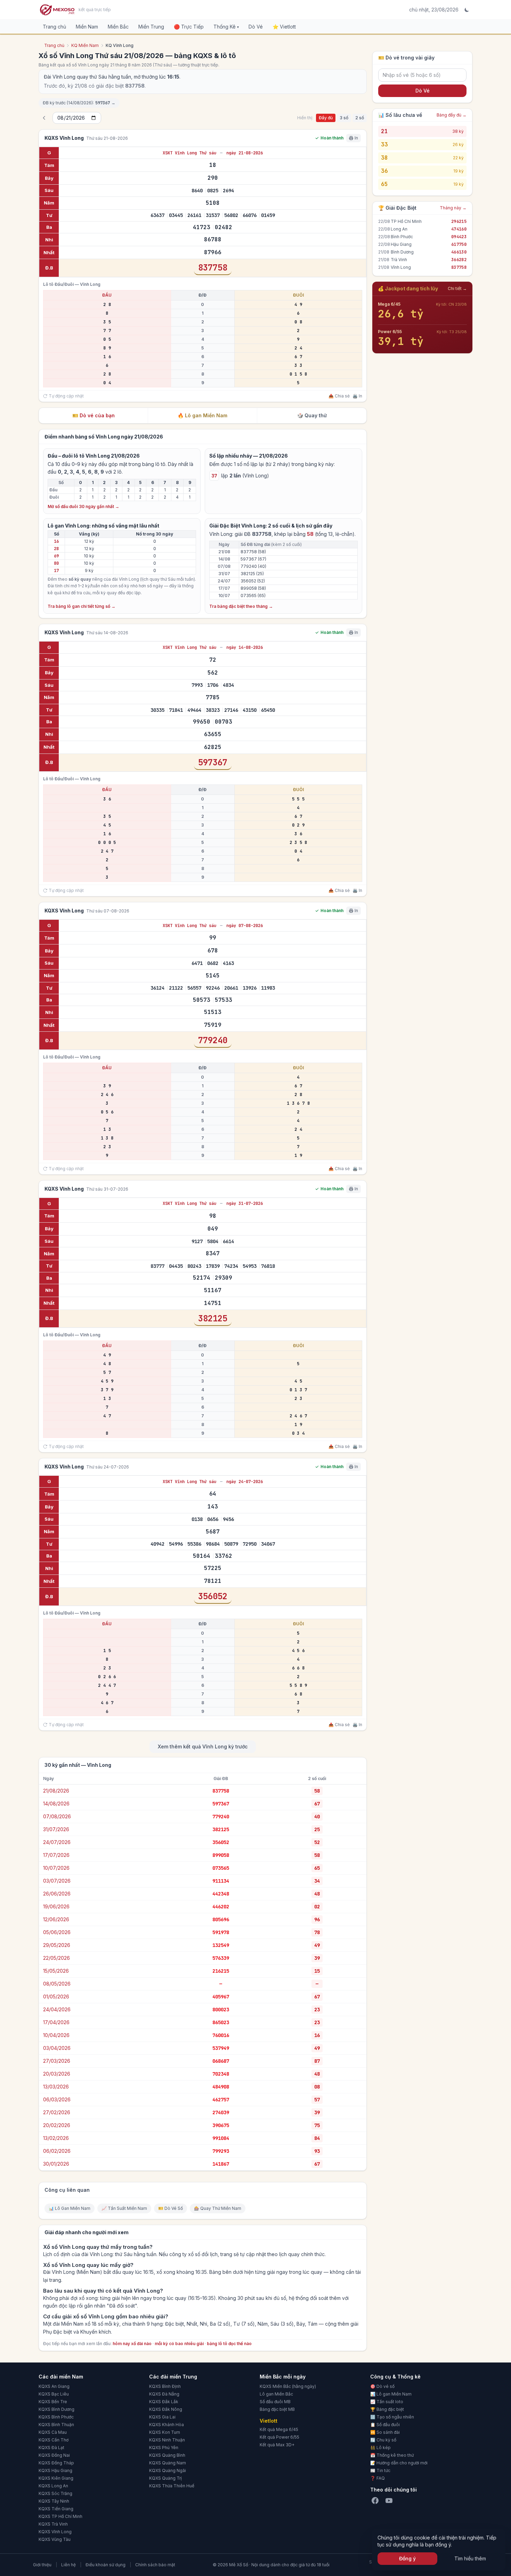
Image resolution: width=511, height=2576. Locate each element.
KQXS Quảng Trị (165, 2478)
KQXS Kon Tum (165, 2432)
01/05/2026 (56, 1997)
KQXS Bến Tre (53, 2402)
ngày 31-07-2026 (245, 1204)
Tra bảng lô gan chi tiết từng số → (82, 606)
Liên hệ (68, 2565)
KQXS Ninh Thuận (167, 2440)
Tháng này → (453, 208)
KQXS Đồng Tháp (56, 2463)
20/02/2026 (57, 2125)
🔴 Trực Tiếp (189, 27)
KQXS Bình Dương (56, 2409)
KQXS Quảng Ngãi (168, 2470)
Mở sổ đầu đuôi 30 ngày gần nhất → (83, 506)
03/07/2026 (57, 1881)
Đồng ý (407, 2558)
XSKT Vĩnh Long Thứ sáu (191, 153)
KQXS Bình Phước (56, 2417)
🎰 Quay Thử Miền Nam (218, 2208)
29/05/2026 (57, 1945)
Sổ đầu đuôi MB (275, 2402)
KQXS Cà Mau (53, 2432)
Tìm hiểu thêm (470, 2558)
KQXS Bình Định (165, 2386)
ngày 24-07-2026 (245, 1482)
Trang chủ (54, 27)
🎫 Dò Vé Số (171, 2208)
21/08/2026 (56, 1791)
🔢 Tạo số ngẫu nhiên (392, 2417)
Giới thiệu (42, 2565)
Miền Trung (151, 27)
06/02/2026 (57, 2151)
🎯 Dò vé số (382, 2386)
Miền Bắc (118, 27)
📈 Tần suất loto (387, 2402)
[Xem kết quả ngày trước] (44, 118)
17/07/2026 (56, 1855)
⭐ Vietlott (284, 27)
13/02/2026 (56, 2138)
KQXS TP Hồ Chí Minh (60, 2516)
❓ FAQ (378, 2478)
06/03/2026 (57, 2099)
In (356, 138)
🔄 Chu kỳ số (383, 2440)
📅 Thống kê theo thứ (392, 2455)
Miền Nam (87, 27)
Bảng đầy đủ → (452, 115)
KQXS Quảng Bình (167, 2455)
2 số (360, 118)
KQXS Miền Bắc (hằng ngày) (288, 2386)
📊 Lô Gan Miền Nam (70, 2208)
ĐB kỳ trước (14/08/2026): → (79, 103)
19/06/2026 (56, 1906)
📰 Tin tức (380, 2470)
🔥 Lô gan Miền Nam (202, 415)
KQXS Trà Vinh (53, 2524)
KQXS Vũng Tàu (55, 2539)
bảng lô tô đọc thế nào (229, 2344)
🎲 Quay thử (312, 415)
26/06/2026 (57, 1894)
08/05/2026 (57, 1984)
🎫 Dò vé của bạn (94, 415)
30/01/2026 (56, 2164)
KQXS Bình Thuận (56, 2425)
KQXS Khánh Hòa (167, 2425)
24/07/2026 (57, 1842)
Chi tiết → (457, 288)
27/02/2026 (57, 2112)
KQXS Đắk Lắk (164, 2402)
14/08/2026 (56, 1804)
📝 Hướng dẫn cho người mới (399, 2463)
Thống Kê (226, 27)
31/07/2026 (56, 1829)
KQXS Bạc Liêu (54, 2394)
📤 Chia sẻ (339, 396)
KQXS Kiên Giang (56, 2478)
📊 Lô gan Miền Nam (391, 2394)
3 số (344, 118)
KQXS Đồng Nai (54, 2455)
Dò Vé (256, 27)
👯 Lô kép (380, 2448)
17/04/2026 (56, 2022)
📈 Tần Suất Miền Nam (124, 2208)
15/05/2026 (56, 1971)
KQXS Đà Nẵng (164, 2394)
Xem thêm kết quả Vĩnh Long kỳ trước (203, 1746)
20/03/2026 (57, 2074)
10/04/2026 (56, 2035)
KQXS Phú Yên (164, 2448)
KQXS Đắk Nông (166, 2409)
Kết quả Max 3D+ (277, 2445)
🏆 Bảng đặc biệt (387, 2409)
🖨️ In (357, 396)
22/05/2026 (56, 1958)
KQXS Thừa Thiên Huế (172, 2486)
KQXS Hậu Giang (55, 2470)
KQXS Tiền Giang (56, 2509)
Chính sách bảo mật (155, 2565)
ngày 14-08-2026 (245, 647)
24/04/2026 (57, 2009)
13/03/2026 (56, 2087)
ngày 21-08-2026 (245, 153)
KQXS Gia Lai (162, 2417)
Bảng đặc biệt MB (277, 2409)
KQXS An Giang (54, 2386)
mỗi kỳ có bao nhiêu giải (179, 2344)
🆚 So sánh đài (385, 2432)
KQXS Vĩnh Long (55, 2532)
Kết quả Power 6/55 (279, 2437)
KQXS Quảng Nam (168, 2463)
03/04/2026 (57, 2048)
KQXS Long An (53, 2486)
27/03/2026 (57, 2061)
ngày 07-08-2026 (245, 926)
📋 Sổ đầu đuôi (385, 2425)
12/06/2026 (56, 1919)
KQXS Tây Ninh (54, 2501)
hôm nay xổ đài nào (132, 2344)
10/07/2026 (56, 1868)
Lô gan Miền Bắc (276, 2394)
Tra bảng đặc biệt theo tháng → (241, 606)
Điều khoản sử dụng (106, 2565)
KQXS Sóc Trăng (55, 2493)
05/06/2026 (57, 1932)
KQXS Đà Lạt (51, 2448)
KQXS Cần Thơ (54, 2440)
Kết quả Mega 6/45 (279, 2429)
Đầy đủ (326, 118)
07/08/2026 (57, 1816)
